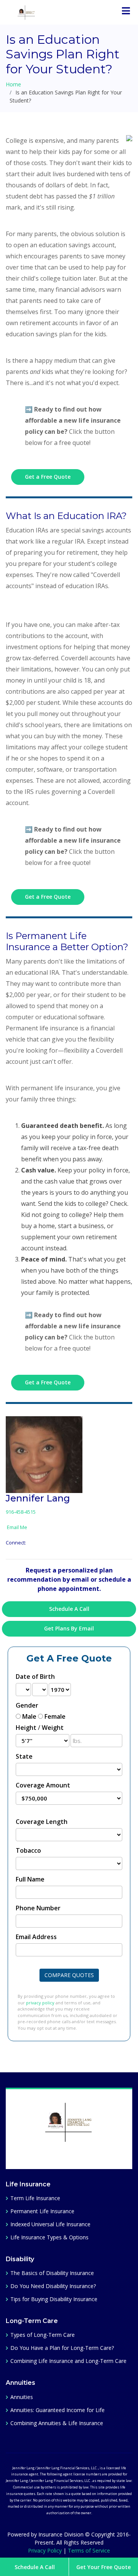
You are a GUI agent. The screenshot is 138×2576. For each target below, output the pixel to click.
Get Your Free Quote (103, 2567)
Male (29, 1716)
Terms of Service (89, 2550)
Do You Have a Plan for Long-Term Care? (62, 2348)
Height (26, 1728)
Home (13, 84)
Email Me (16, 1527)
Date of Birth (35, 1677)
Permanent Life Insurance (42, 2211)
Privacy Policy (45, 2550)
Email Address (36, 1937)
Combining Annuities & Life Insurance (57, 2423)
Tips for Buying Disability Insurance (54, 2299)
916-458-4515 (21, 1512)
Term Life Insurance (35, 2198)
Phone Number (38, 1908)
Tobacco (28, 1850)
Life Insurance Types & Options (49, 2237)
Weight (53, 1728)
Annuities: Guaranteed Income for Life (58, 2410)
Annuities (22, 2397)
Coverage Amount (43, 1785)
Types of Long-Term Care (43, 2335)
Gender (27, 1705)
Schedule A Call (35, 2567)
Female (55, 1716)
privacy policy (40, 2003)
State (24, 1756)
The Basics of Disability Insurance (52, 2273)
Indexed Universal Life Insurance (50, 2224)
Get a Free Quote (48, 477)
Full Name (30, 1879)
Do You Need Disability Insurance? (53, 2286)
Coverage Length (42, 1822)
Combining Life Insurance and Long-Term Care (68, 2361)
